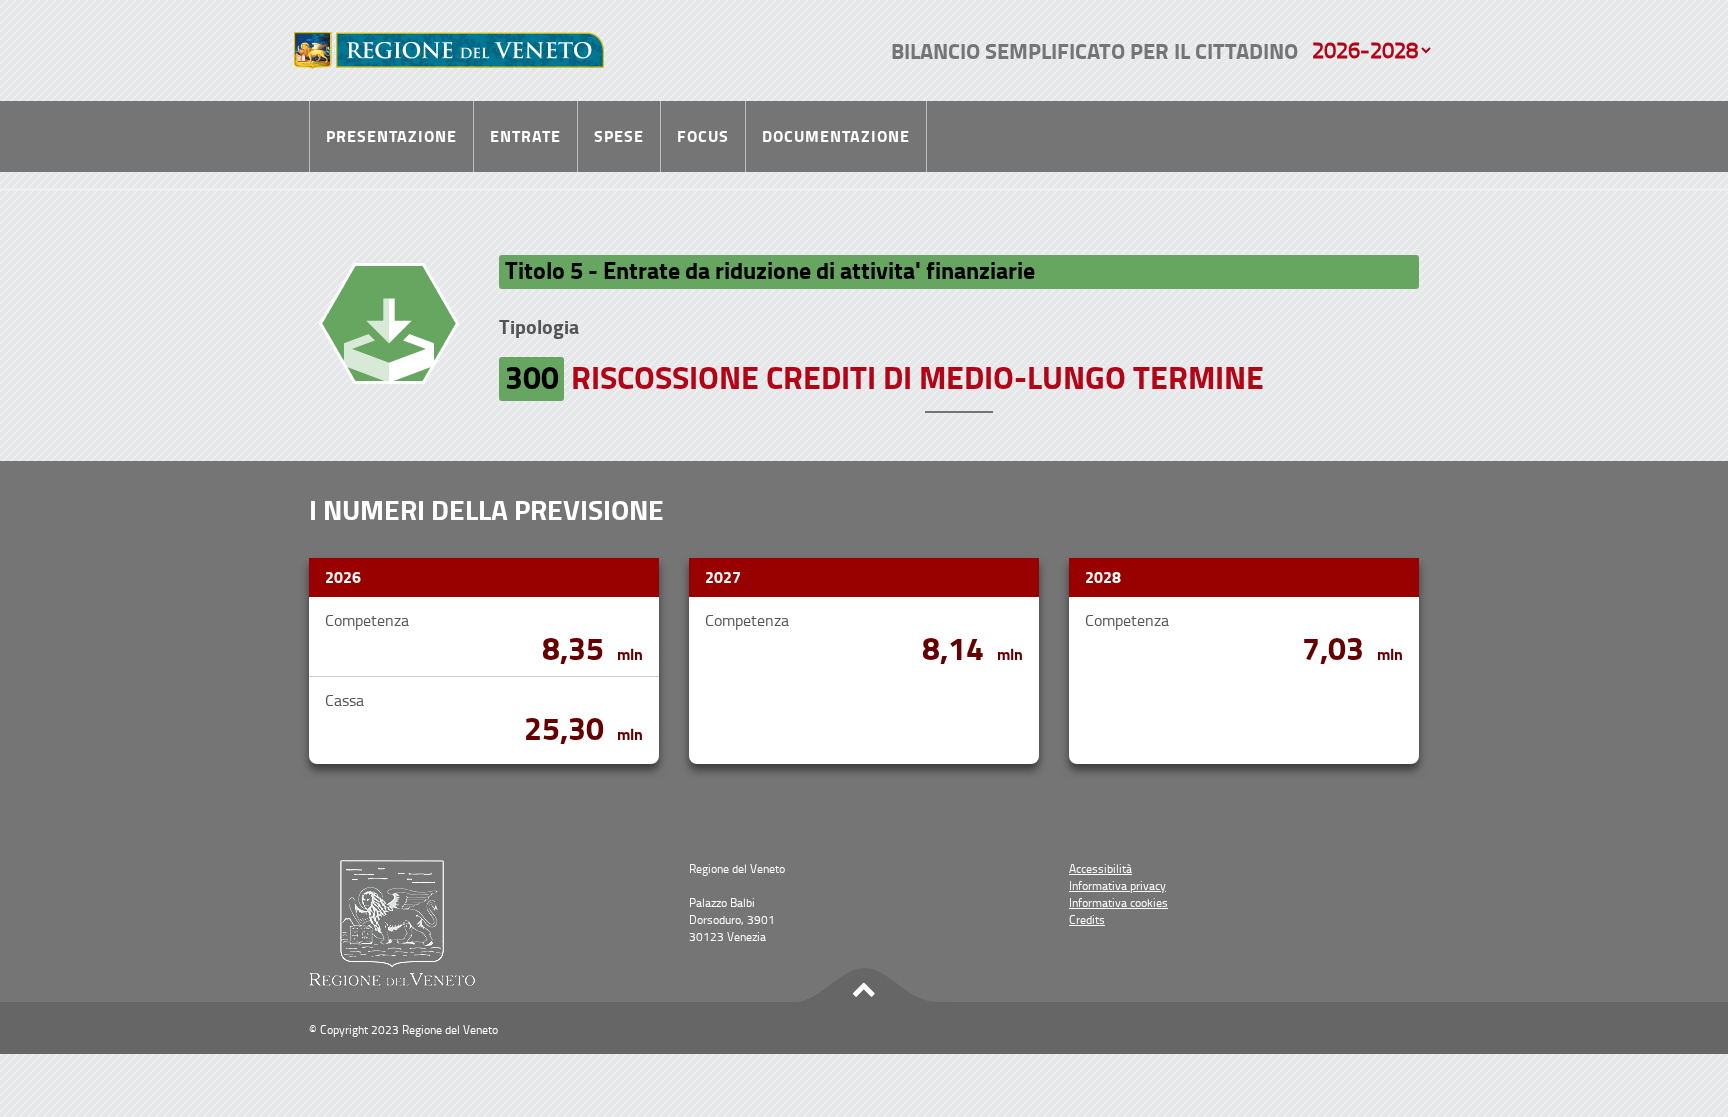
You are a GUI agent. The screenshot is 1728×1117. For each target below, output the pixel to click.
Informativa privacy (1117, 885)
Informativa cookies (1118, 902)
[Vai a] (449, 50)
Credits (1087, 919)
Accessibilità (1100, 868)
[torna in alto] (864, 986)
